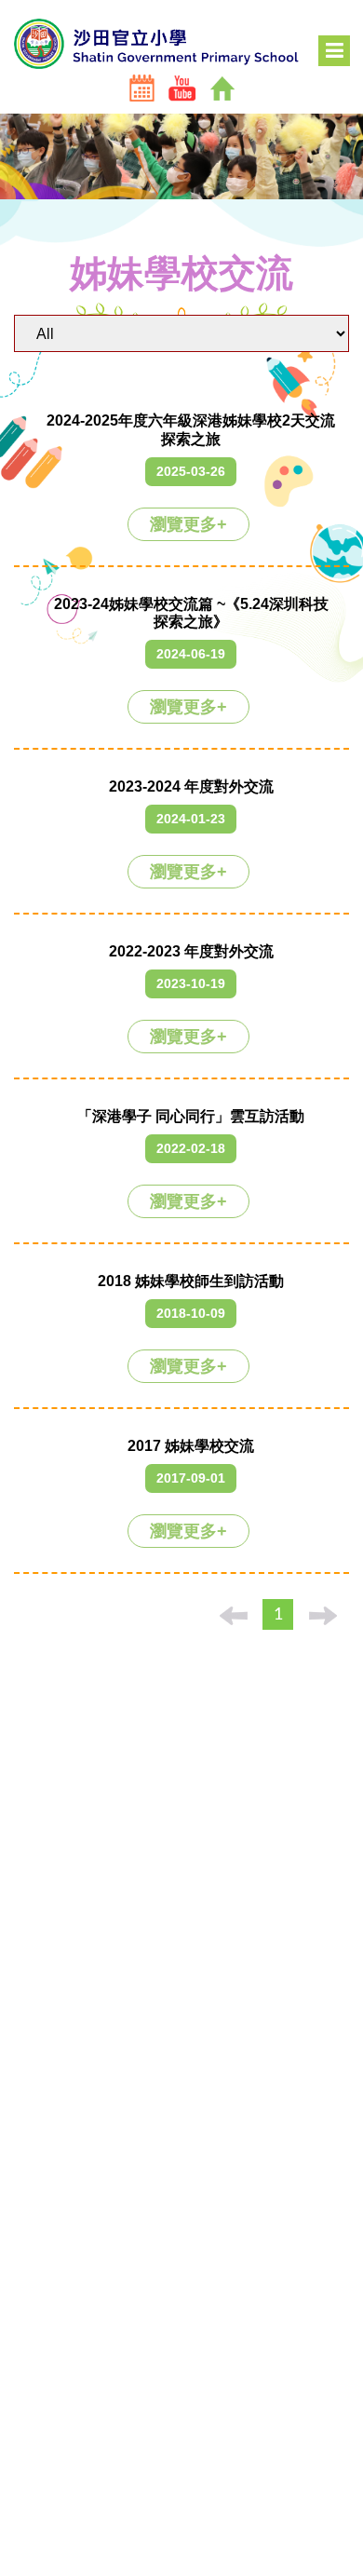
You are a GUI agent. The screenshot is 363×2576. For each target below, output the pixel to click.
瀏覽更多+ (188, 524)
